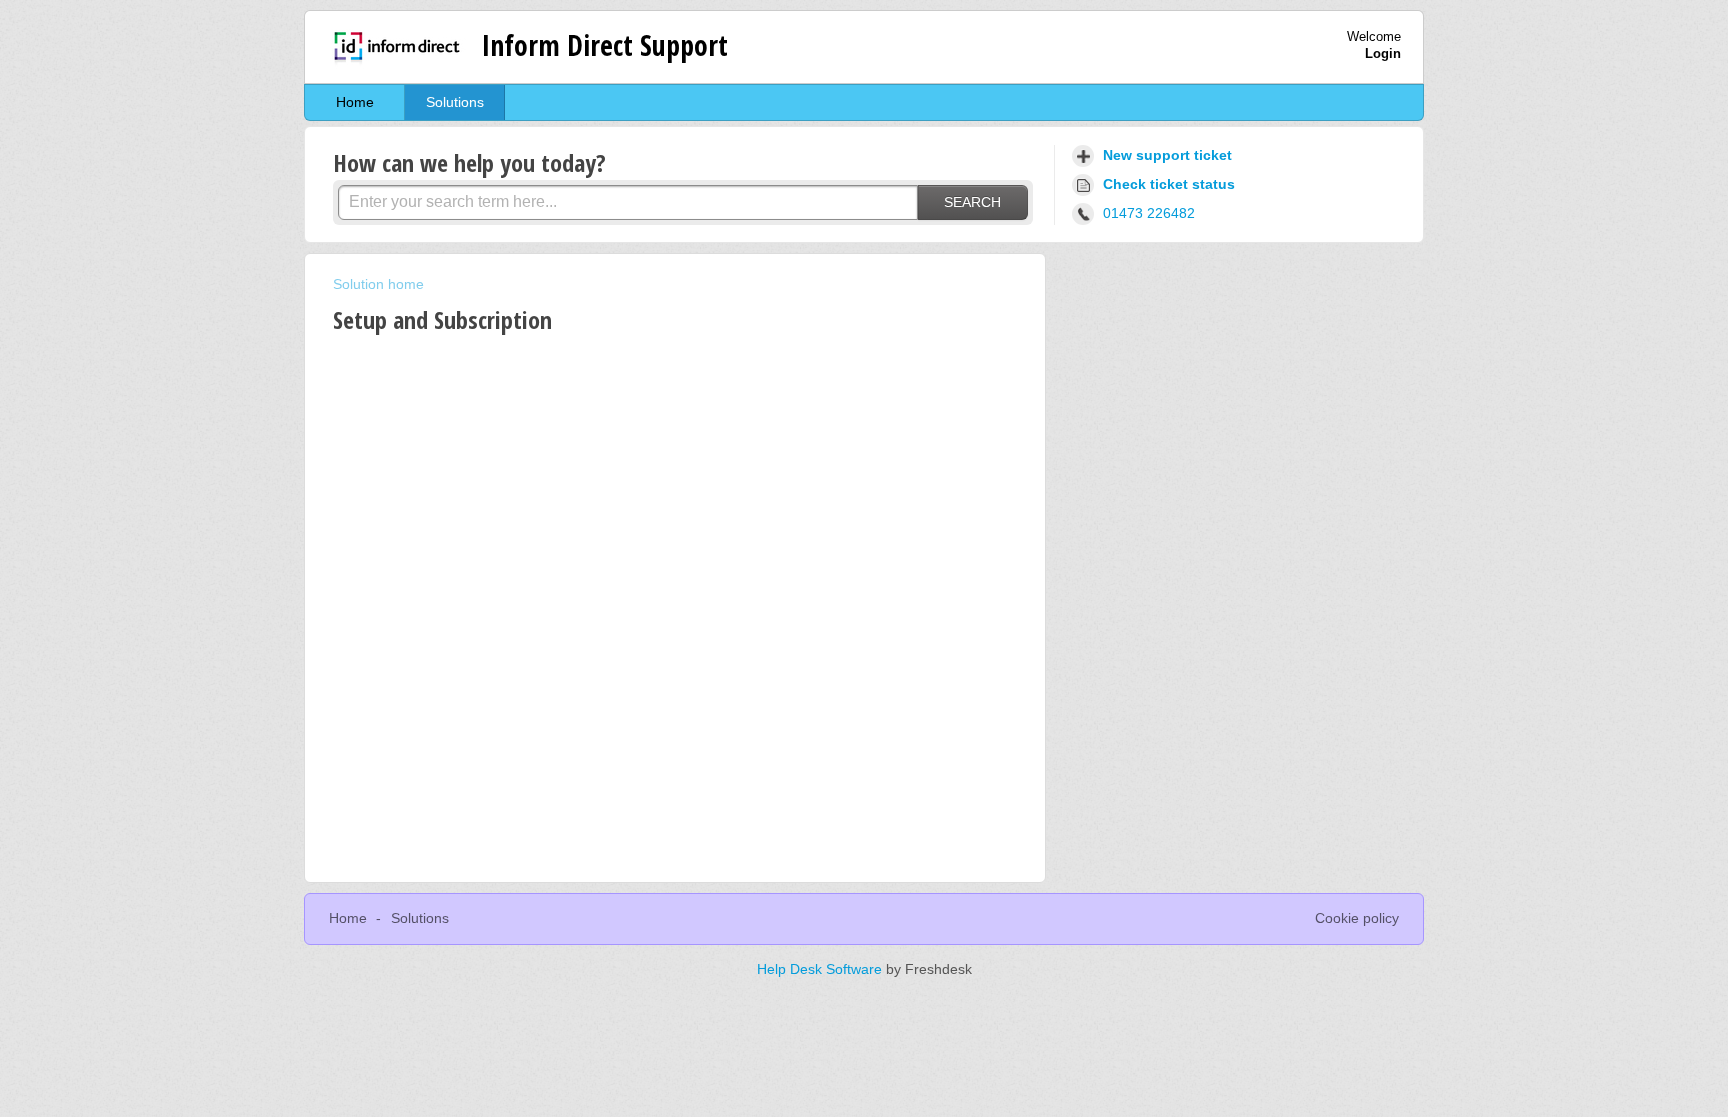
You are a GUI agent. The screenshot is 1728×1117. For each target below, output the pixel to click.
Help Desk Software (821, 969)
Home (355, 102)
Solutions (455, 102)
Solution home (378, 284)
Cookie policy (1357, 918)
